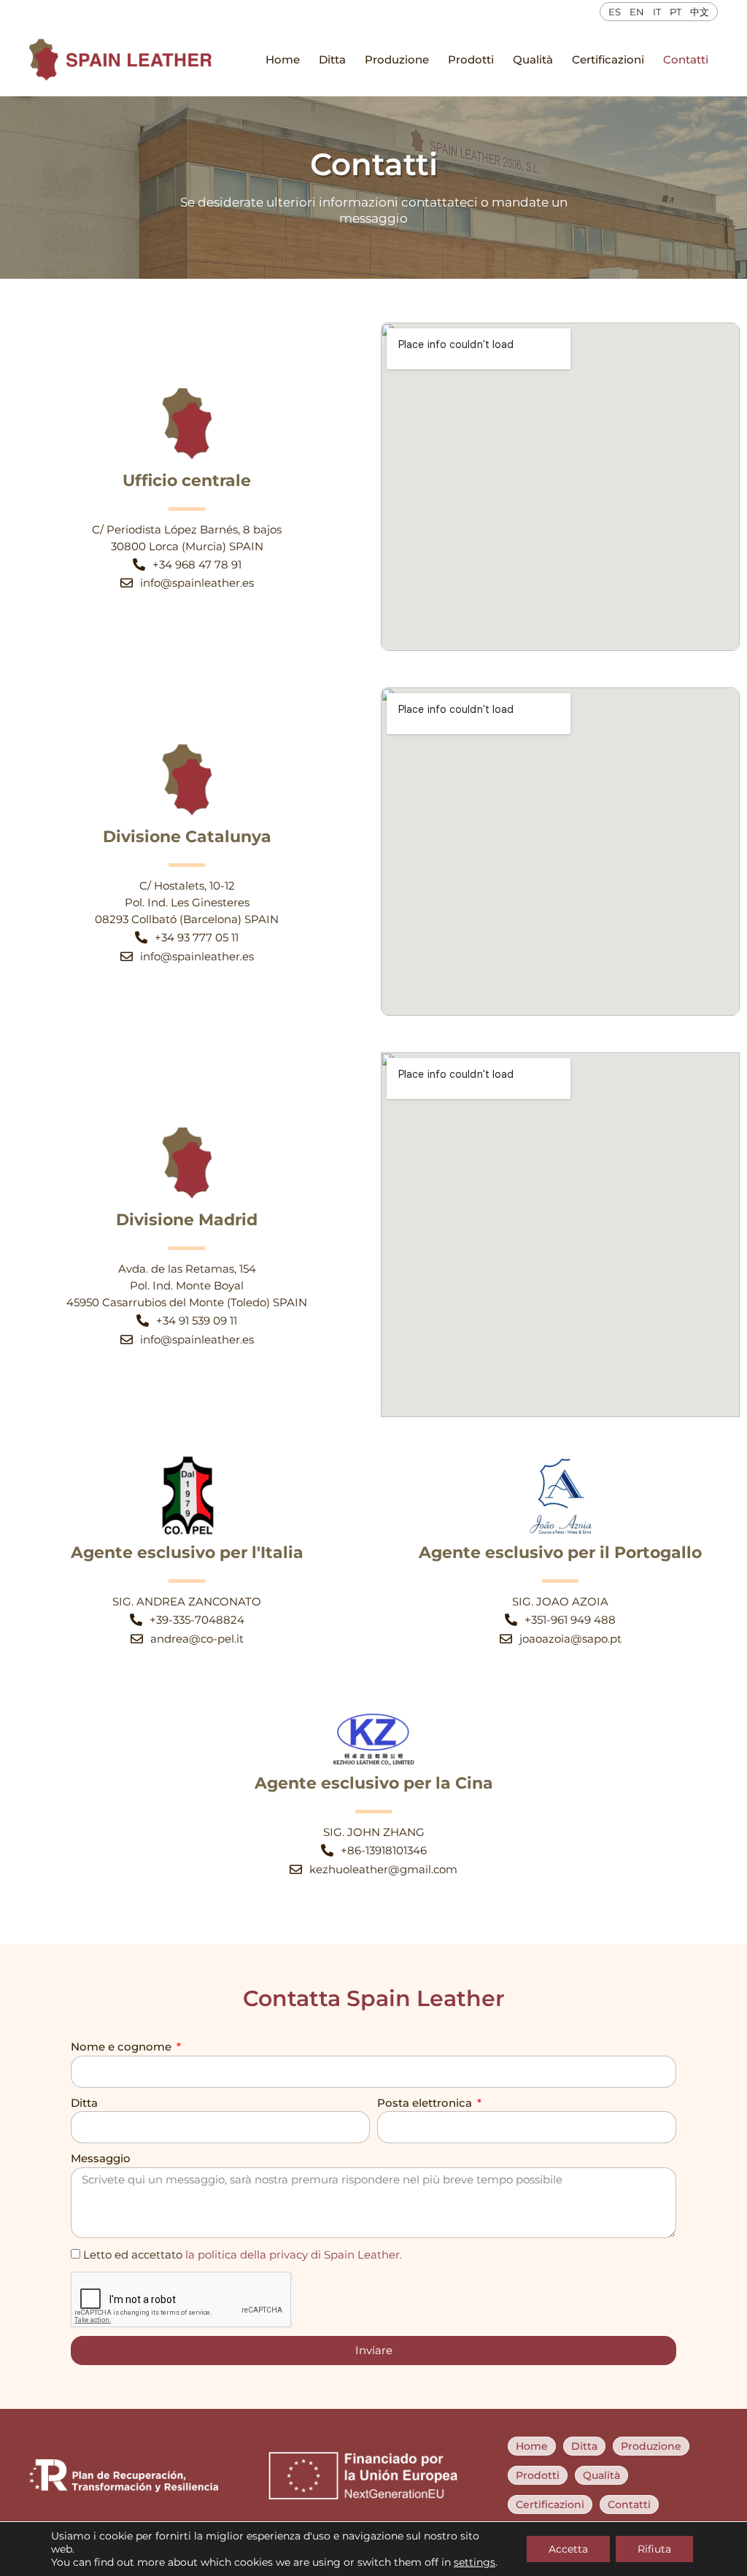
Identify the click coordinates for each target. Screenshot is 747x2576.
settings (475, 2562)
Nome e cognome (123, 2047)
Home (283, 59)
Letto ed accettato (243, 2255)
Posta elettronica (426, 2103)
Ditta (332, 59)
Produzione (397, 59)
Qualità (533, 59)
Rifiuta (654, 2549)
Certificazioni (608, 59)
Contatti (686, 59)
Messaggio (101, 2158)
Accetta (568, 2549)
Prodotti (471, 59)
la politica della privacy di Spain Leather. (294, 2255)
